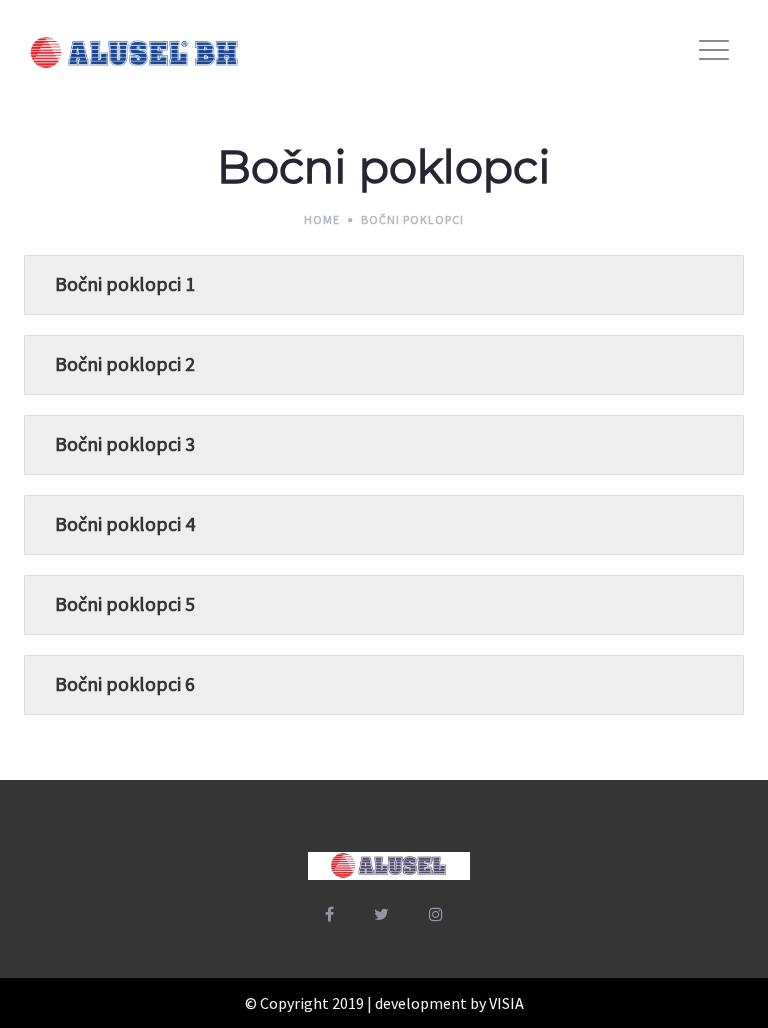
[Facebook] (329, 914)
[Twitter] (381, 914)
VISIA (506, 1003)
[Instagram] (436, 914)
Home (322, 219)
